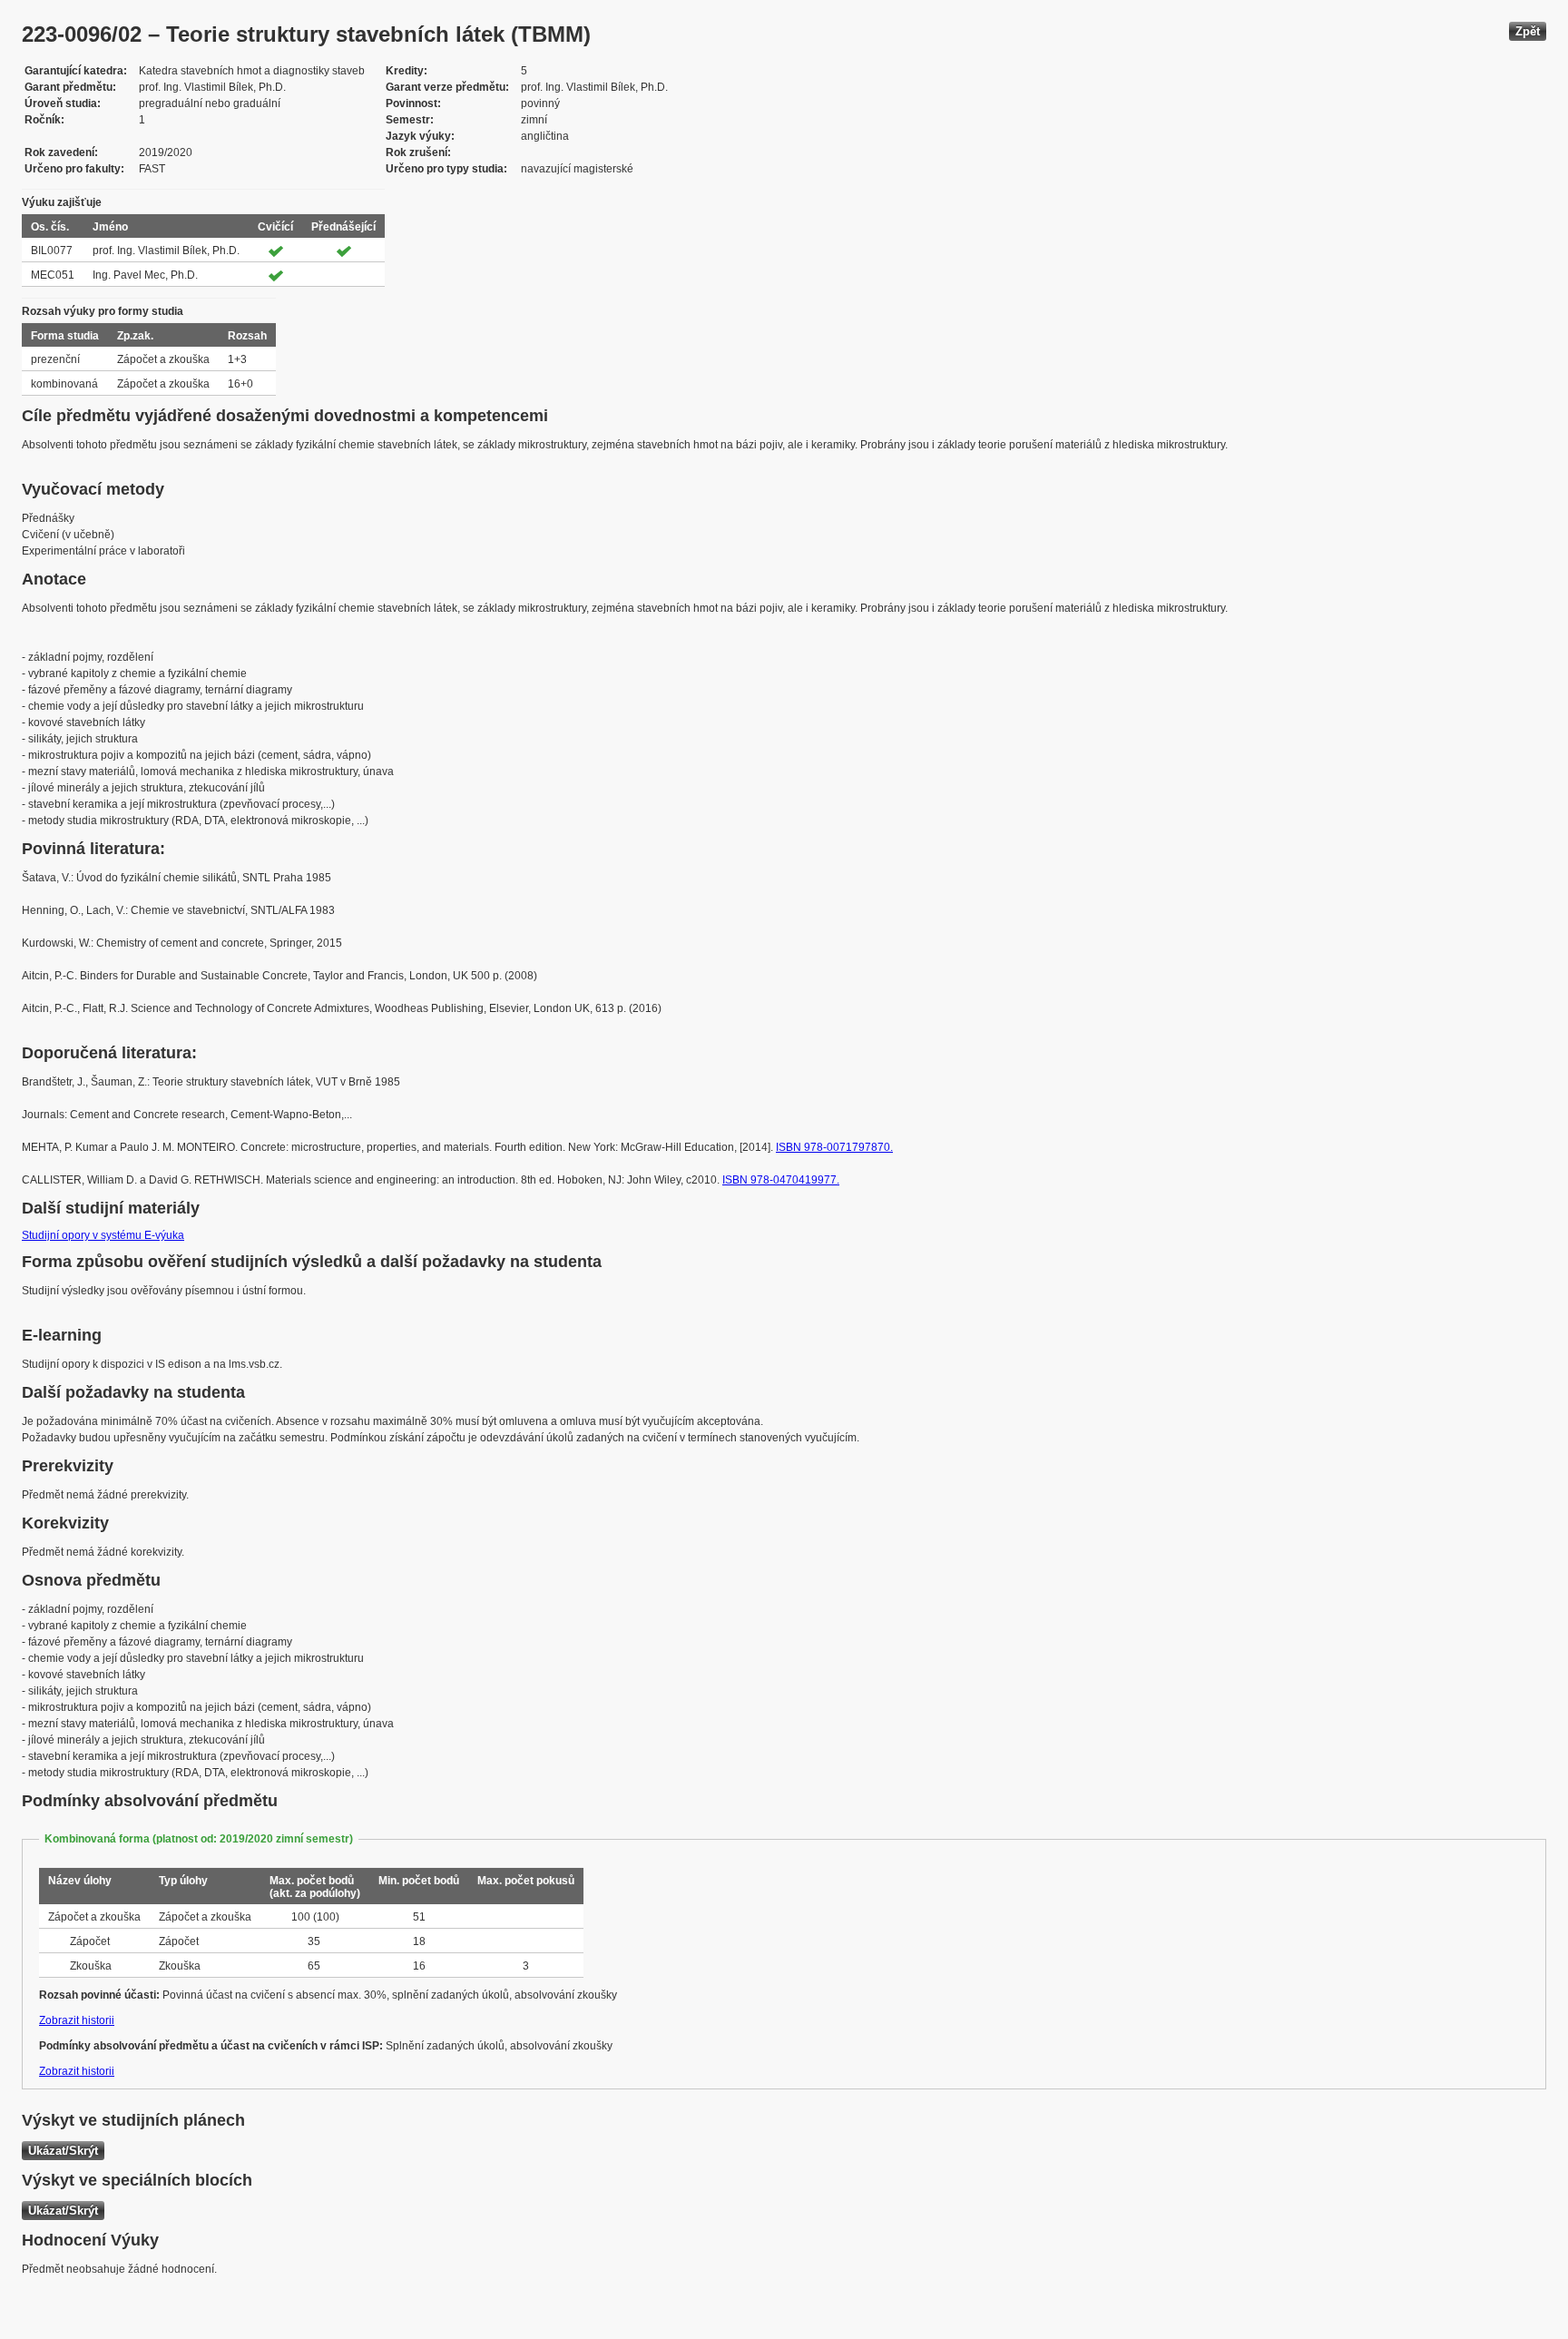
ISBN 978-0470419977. (781, 1180)
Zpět (1528, 31)
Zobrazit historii (77, 2020)
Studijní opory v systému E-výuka (103, 1235)
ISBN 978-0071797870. (834, 1147)
